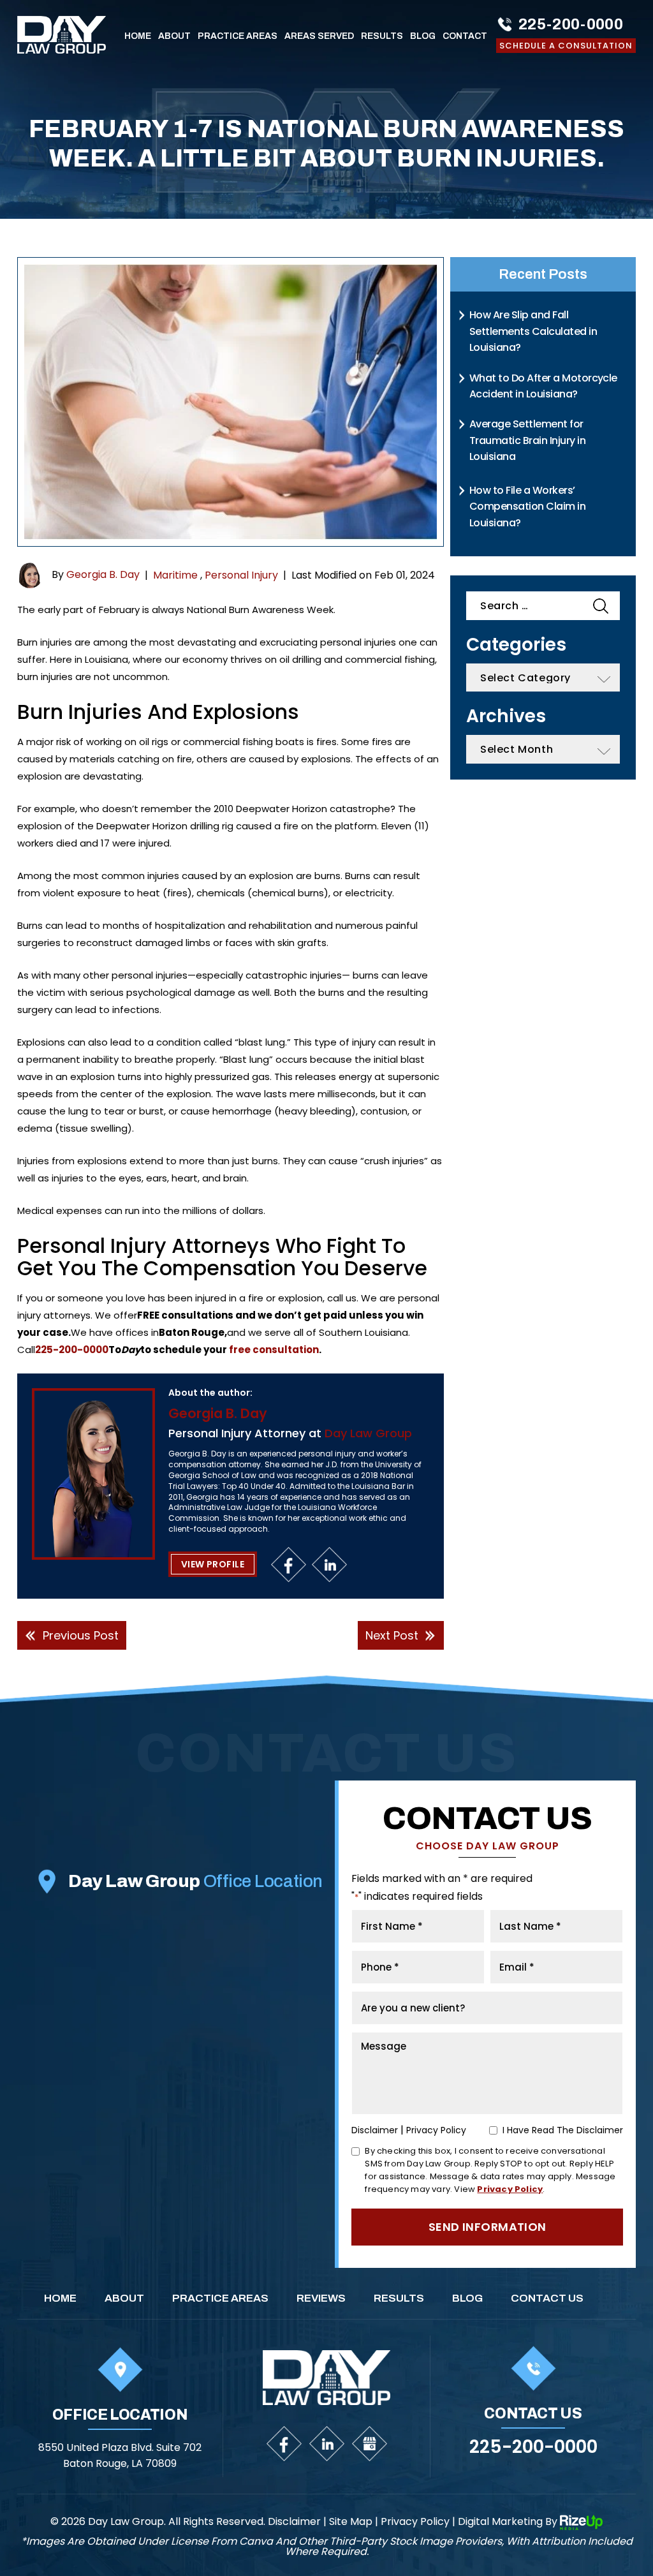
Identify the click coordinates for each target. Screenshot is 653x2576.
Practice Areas (238, 36)
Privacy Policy (436, 2130)
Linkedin (329, 1565)
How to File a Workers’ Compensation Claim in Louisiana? (527, 507)
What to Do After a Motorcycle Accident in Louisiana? (543, 386)
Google (370, 2444)
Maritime (175, 575)
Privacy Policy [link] (415, 2522)
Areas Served (319, 36)
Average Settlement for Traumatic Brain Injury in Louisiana (527, 440)
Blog (423, 36)
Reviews (321, 2298)
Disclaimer (375, 2130)
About (174, 36)
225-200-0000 (571, 24)
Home (138, 36)
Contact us (547, 2298)
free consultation (273, 1350)
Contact (465, 36)
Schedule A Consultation (566, 46)
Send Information (488, 2227)
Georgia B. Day (103, 574)
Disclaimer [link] (294, 2522)
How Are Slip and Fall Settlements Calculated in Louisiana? (533, 331)
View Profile (213, 1564)
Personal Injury (241, 575)
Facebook (289, 1565)
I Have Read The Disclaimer (563, 2130)
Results (382, 36)
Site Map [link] (351, 2522)
